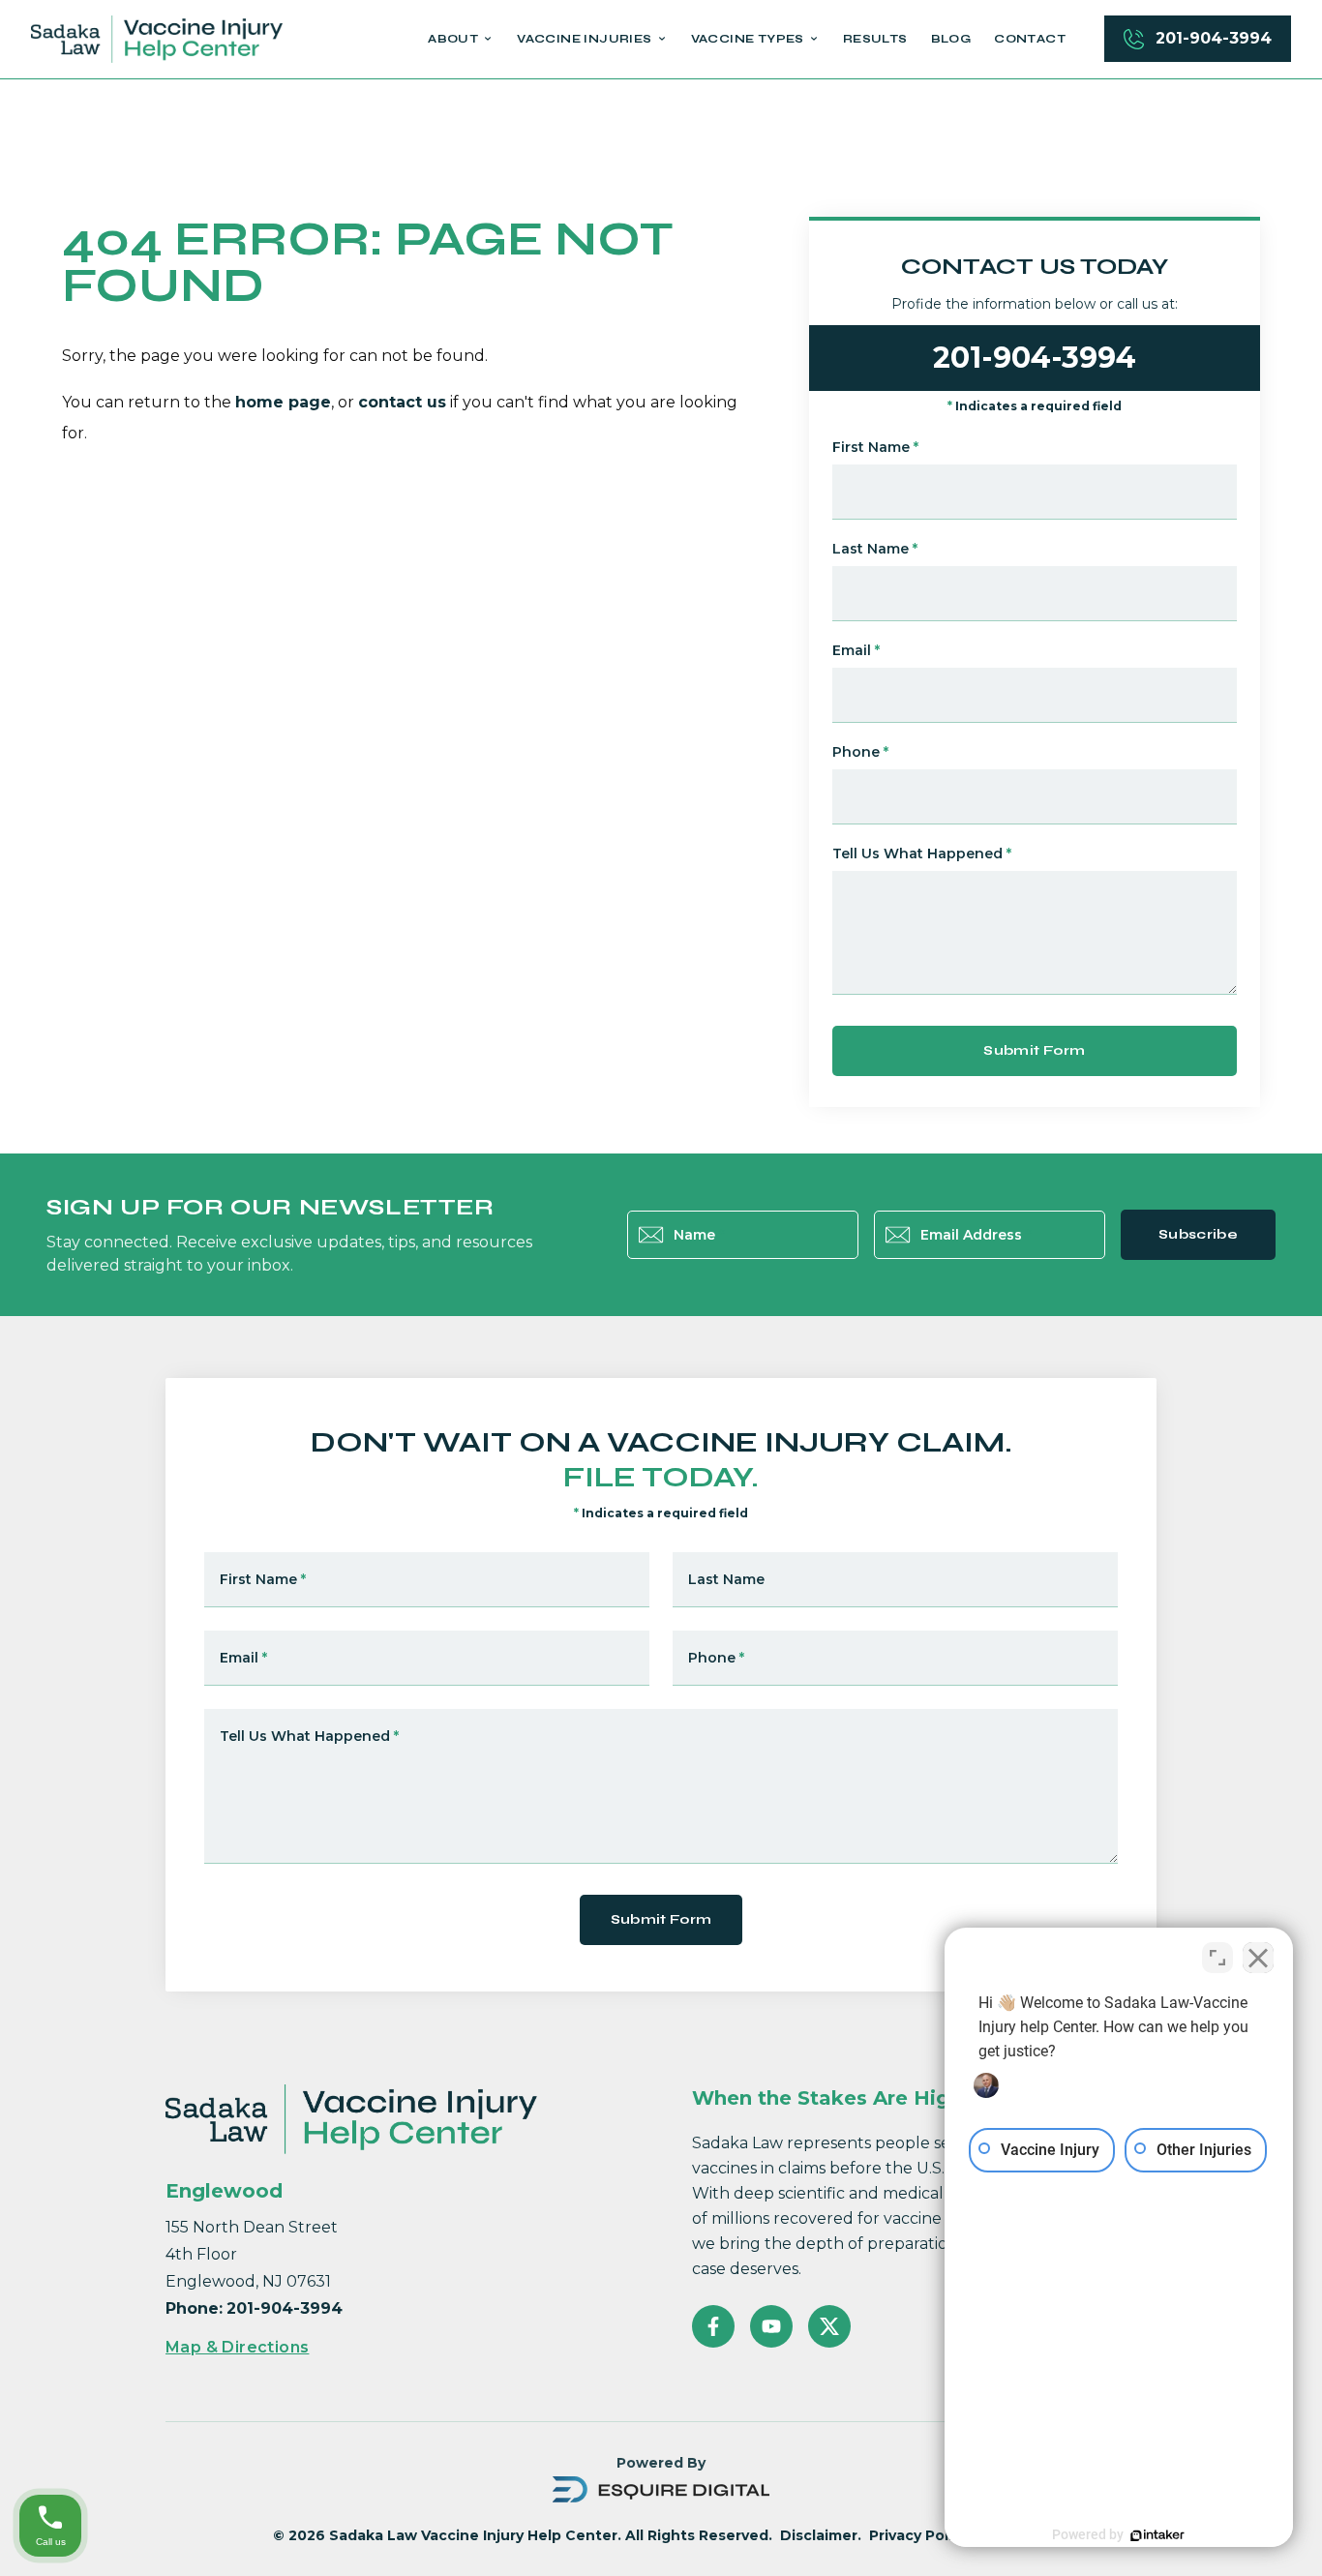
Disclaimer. (821, 2535)
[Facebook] (713, 2326)
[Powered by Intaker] (1157, 2535)
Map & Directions (237, 2347)
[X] (829, 2326)
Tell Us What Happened (922, 854)
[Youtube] (771, 2326)
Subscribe (1198, 1234)
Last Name (875, 549)
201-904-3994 (1214, 38)
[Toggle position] (1217, 1958)
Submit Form (1034, 1050)
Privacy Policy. (921, 2535)
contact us (402, 402)
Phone (860, 752)
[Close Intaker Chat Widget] (1258, 1958)
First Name (875, 447)
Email (856, 650)
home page (283, 402)
